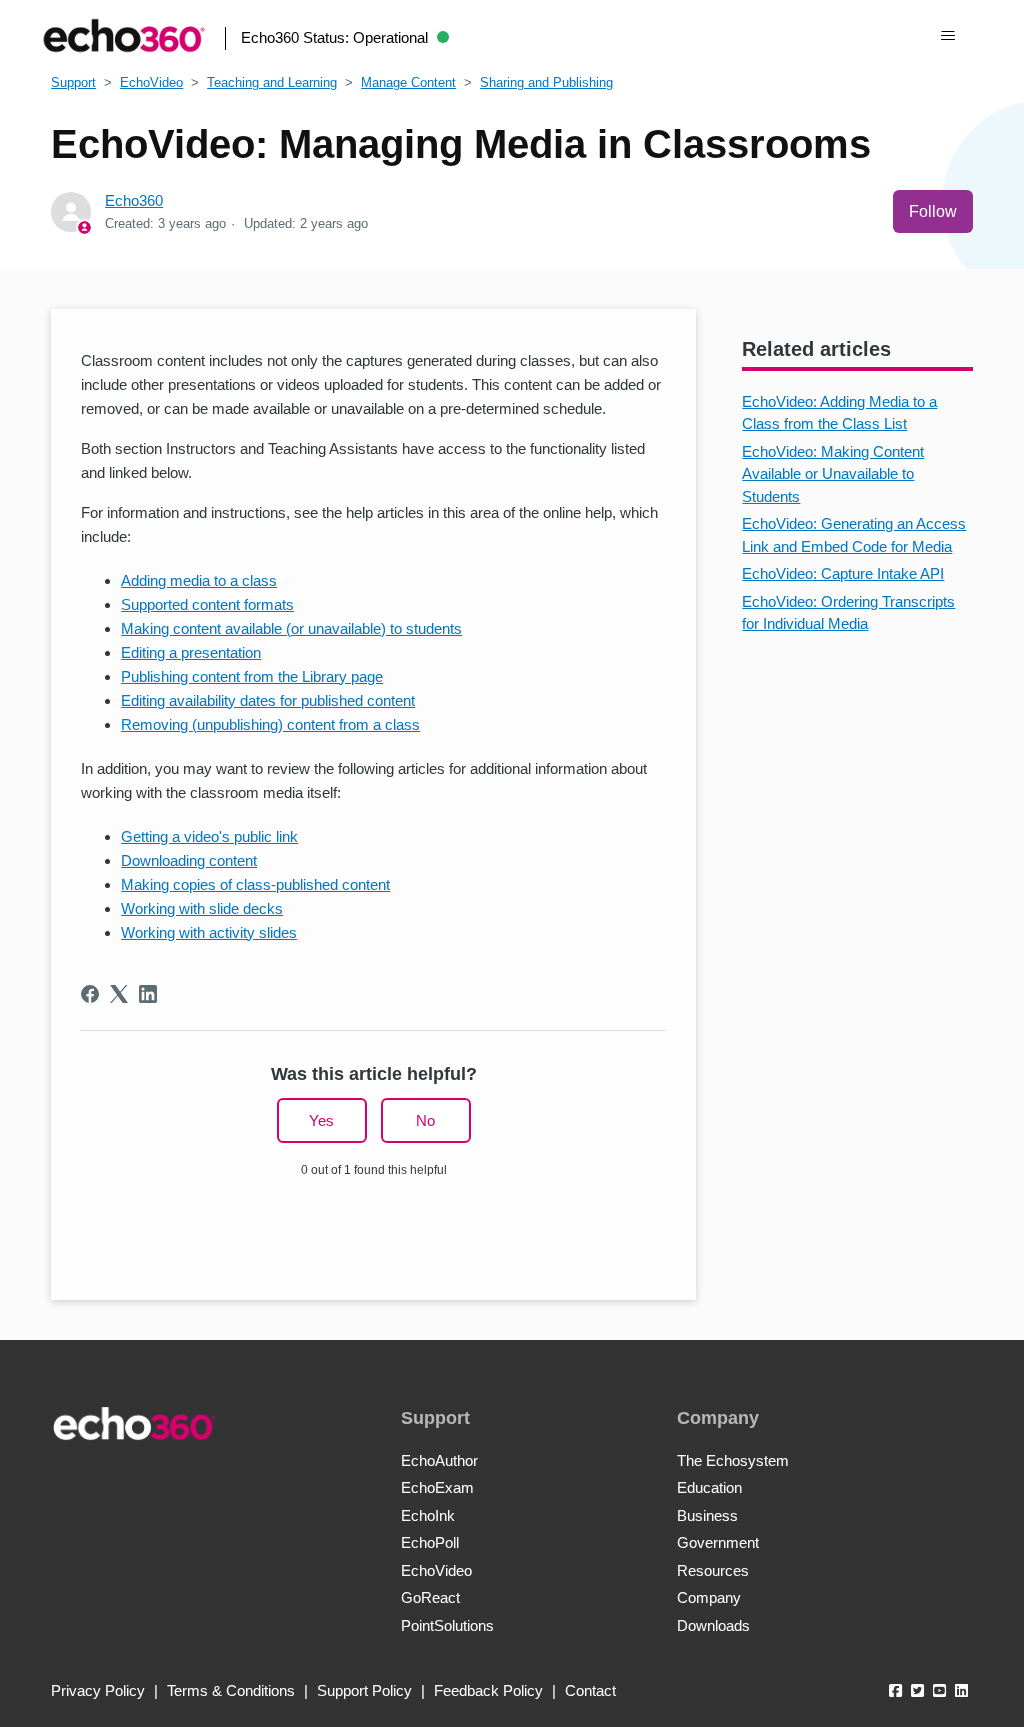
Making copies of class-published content (255, 884)
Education (709, 1487)
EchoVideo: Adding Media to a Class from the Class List (839, 413)
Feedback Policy (488, 1690)
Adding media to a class (199, 580)
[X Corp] (119, 994)
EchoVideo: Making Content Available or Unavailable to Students (833, 474)
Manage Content (408, 82)
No (425, 1120)
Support (73, 82)
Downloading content (189, 860)
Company (709, 1597)
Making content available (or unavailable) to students (291, 628)
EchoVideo (151, 82)
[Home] (124, 35)
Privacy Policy (98, 1690)
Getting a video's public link (209, 836)
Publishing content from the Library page (252, 676)
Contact (590, 1690)
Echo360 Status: (334, 37)
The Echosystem (733, 1460)
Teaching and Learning (272, 82)
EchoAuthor (439, 1460)
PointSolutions (447, 1625)
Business (707, 1515)
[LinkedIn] (148, 994)
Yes (321, 1120)
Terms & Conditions (231, 1690)
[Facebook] (90, 994)
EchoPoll (430, 1542)
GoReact (430, 1597)
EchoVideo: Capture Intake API (843, 573)
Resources (713, 1570)
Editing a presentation (191, 652)
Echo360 (134, 200)
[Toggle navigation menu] (947, 36)
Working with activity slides (209, 932)
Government (718, 1542)
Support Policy (364, 1690)
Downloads (713, 1625)
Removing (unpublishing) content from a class (270, 724)
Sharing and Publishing (546, 82)
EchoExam (437, 1487)
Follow (933, 211)
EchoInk (428, 1515)
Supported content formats (207, 604)
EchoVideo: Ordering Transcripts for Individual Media (848, 613)
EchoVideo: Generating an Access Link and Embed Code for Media (854, 535)
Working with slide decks (202, 908)
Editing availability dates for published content (268, 700)
